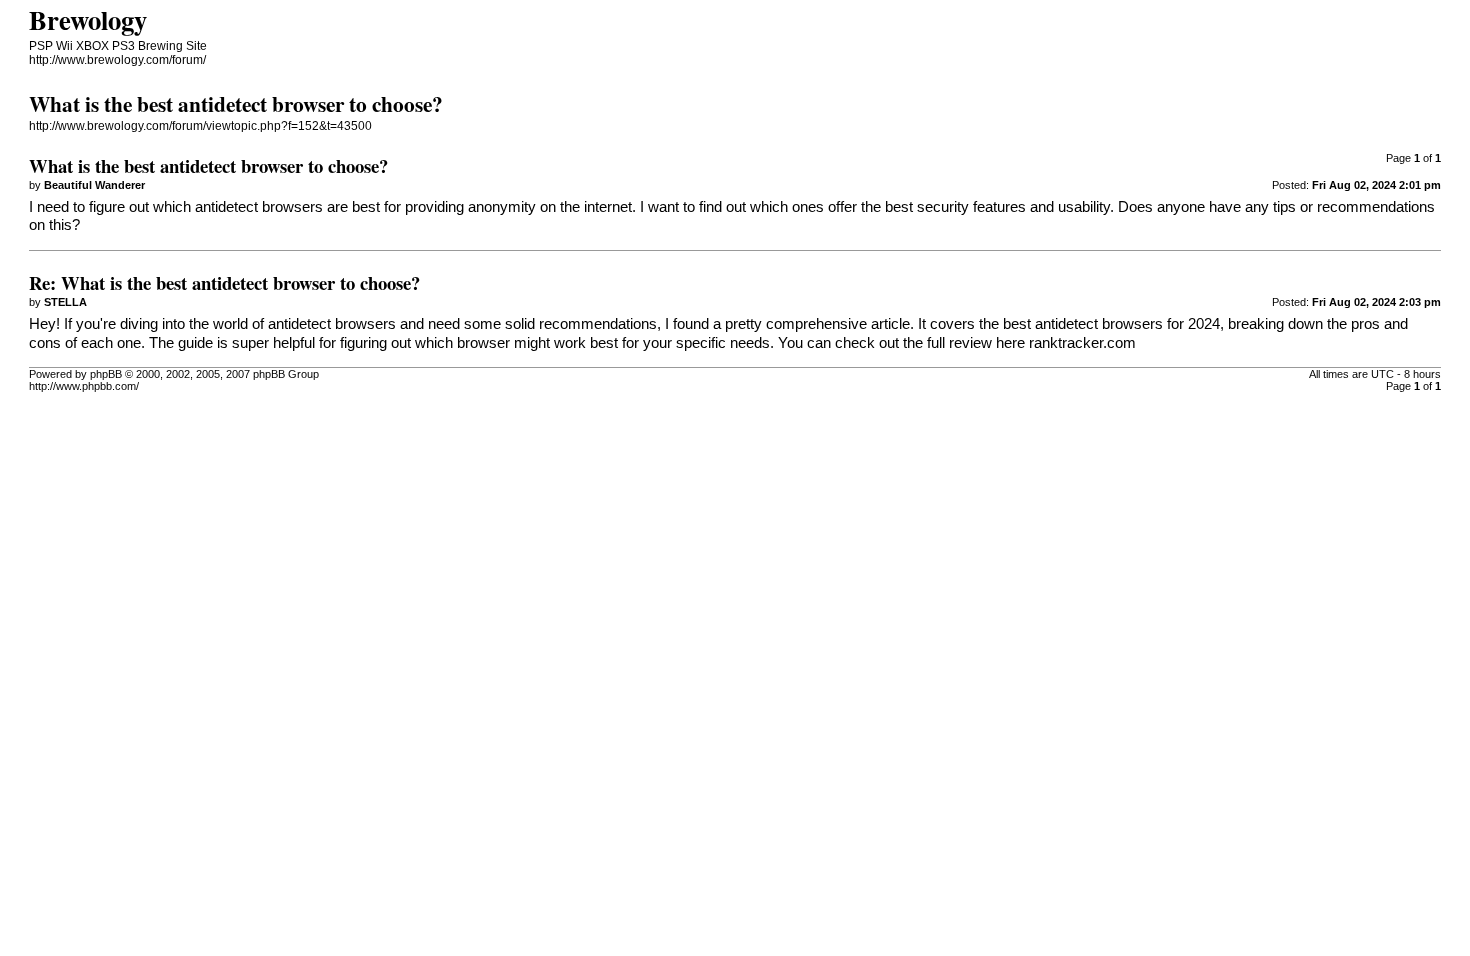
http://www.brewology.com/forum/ (117, 60)
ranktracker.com (1082, 343)
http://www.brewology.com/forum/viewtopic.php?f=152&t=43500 (200, 126)
